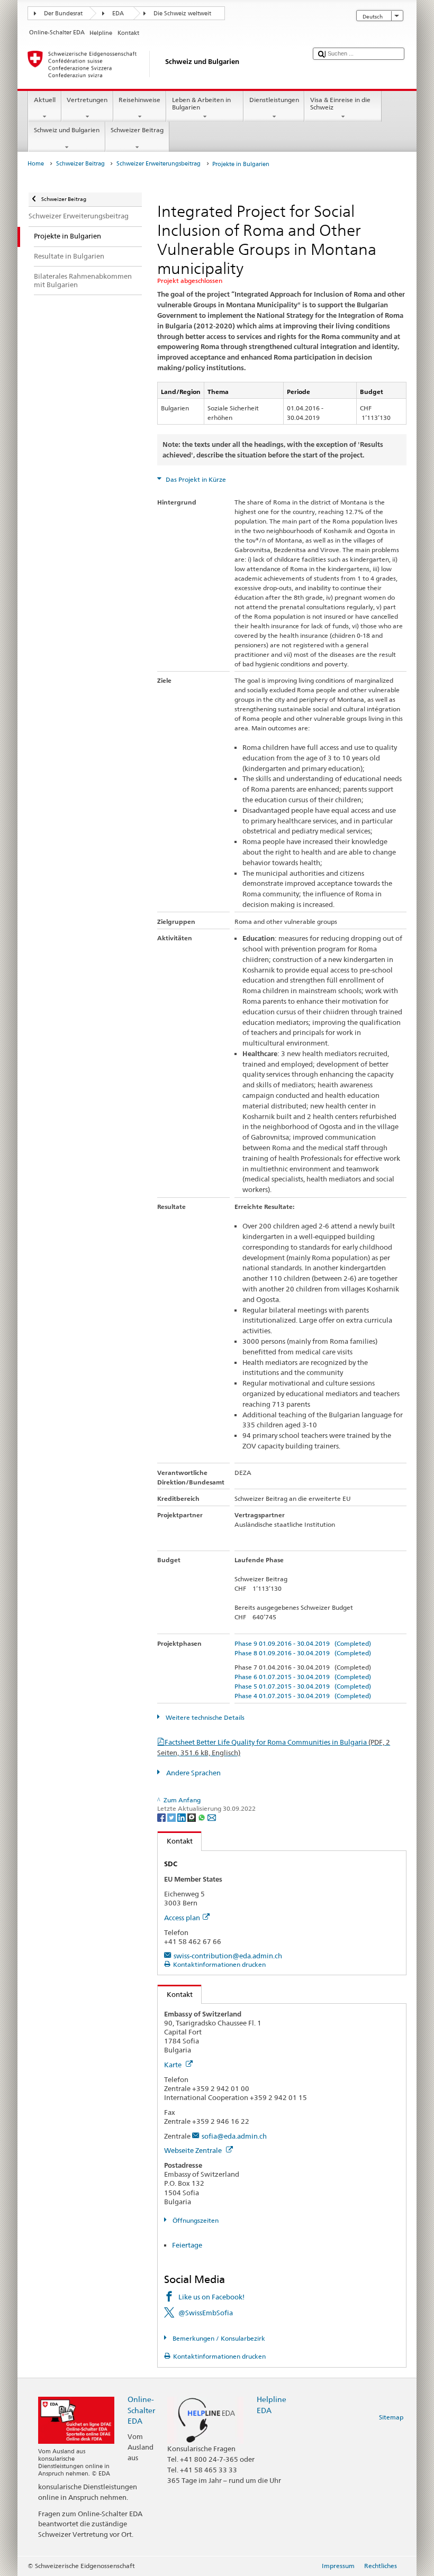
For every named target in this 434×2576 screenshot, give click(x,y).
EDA (118, 13)
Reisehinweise (139, 100)
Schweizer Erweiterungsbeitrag (159, 164)
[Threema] (192, 1817)
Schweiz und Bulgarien (67, 130)
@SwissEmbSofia (206, 2313)
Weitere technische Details (204, 1717)
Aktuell (45, 100)
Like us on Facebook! (211, 2297)
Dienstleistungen (274, 100)
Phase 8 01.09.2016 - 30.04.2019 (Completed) (303, 1653)
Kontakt (175, 1841)
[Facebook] (162, 1817)
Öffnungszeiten (195, 2220)
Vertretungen (87, 100)
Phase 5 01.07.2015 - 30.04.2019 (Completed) (303, 1686)
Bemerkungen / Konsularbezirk (218, 2338)
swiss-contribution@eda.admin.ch (228, 1956)
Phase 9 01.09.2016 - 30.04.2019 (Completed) (303, 1643)
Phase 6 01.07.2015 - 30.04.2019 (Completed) (303, 1677)
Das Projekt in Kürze (195, 479)
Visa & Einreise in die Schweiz (340, 103)
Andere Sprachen (193, 1773)
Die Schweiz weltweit (182, 13)
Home (36, 164)
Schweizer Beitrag (137, 130)
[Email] (212, 1817)
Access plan (182, 1918)
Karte (174, 2065)
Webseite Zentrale (194, 2150)
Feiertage (187, 2245)
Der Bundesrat (63, 13)
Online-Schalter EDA (141, 2410)
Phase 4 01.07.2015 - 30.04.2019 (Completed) (303, 1696)
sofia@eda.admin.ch (234, 2136)
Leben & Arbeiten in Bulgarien (201, 103)
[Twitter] (172, 1817)
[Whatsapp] (202, 1817)
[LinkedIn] (182, 1817)
